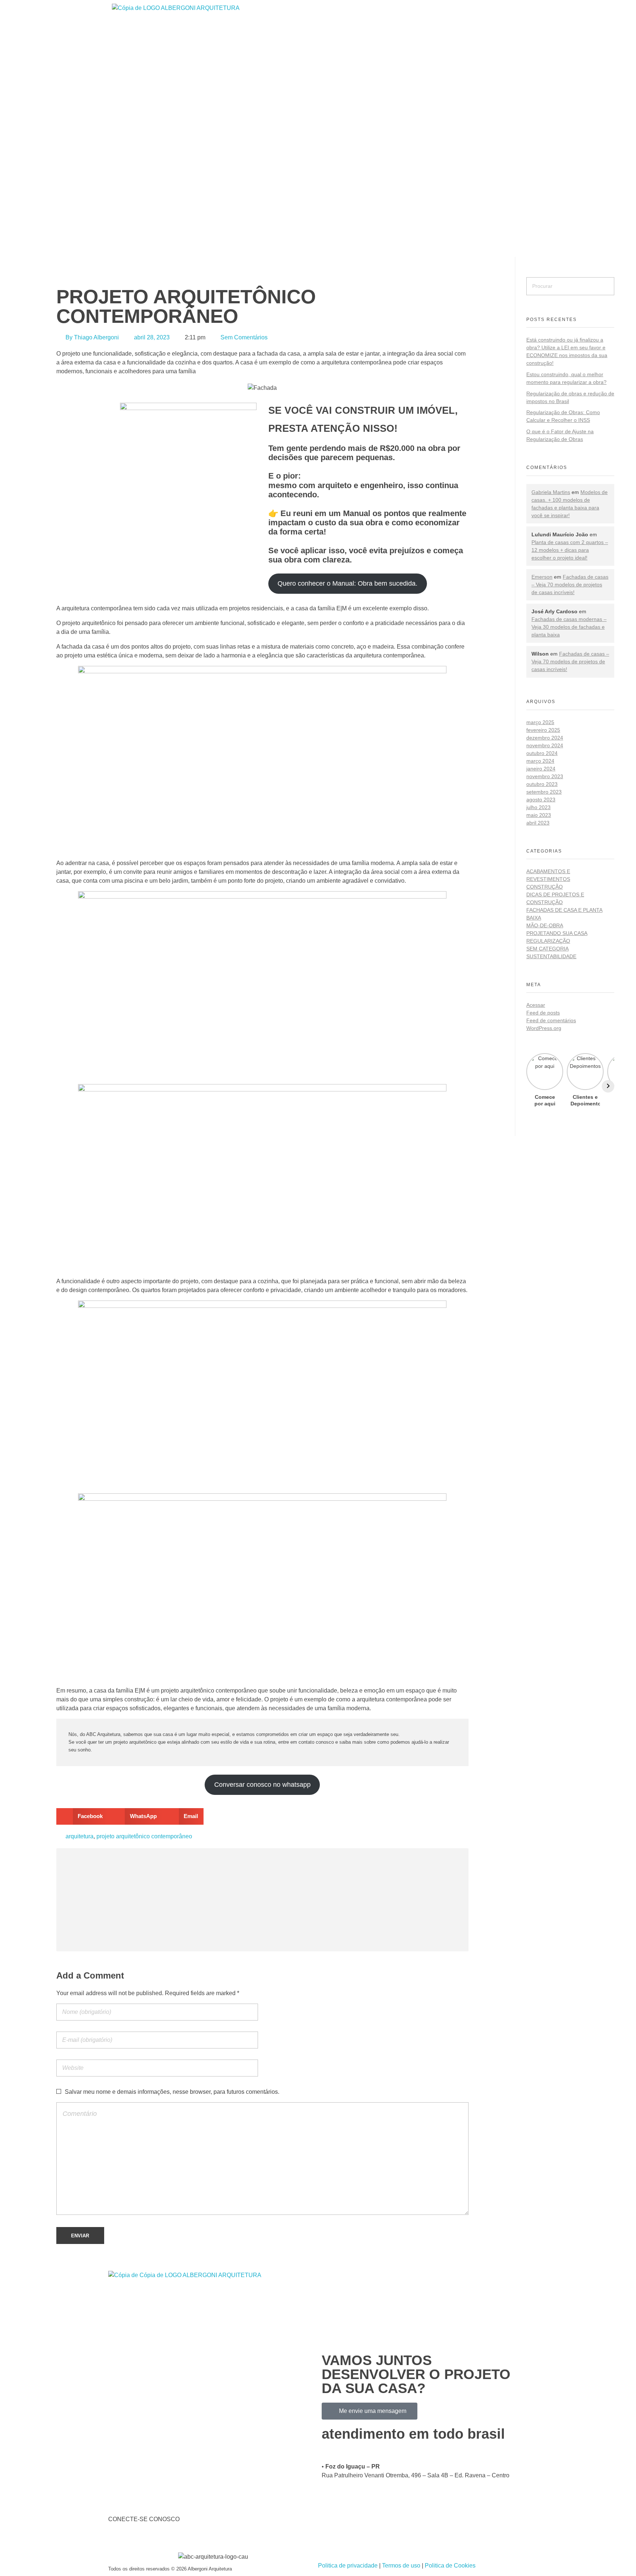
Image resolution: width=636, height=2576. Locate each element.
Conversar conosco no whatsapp (262, 1785)
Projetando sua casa (557, 933)
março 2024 (540, 761)
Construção (545, 887)
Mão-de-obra (545, 925)
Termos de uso (400, 2566)
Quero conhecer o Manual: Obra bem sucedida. (347, 583)
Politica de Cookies (450, 2566)
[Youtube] (157, 2540)
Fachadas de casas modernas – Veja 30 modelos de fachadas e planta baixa (569, 627)
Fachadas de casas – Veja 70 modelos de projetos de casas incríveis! (570, 585)
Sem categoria (547, 949)
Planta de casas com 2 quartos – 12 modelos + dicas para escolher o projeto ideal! (570, 550)
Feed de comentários (551, 1020)
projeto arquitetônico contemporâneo (144, 1836)
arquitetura (79, 1836)
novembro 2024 (545, 745)
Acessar (536, 1005)
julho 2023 (538, 807)
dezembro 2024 (545, 738)
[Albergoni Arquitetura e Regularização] (274, 128)
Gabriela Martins (551, 492)
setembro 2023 (544, 792)
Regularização (548, 941)
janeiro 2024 (541, 769)
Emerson (542, 577)
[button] (82, 1816)
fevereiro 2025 (543, 730)
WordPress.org (544, 1028)
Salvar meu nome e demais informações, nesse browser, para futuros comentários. (172, 2092)
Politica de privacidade (349, 2566)
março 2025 (540, 722)
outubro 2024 (542, 753)
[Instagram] (137, 2540)
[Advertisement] (264, 1901)
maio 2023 (539, 815)
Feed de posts (543, 1013)
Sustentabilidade (551, 956)
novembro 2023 (545, 776)
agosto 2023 (541, 800)
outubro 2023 (542, 784)
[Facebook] (117, 2540)
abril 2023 (538, 823)
